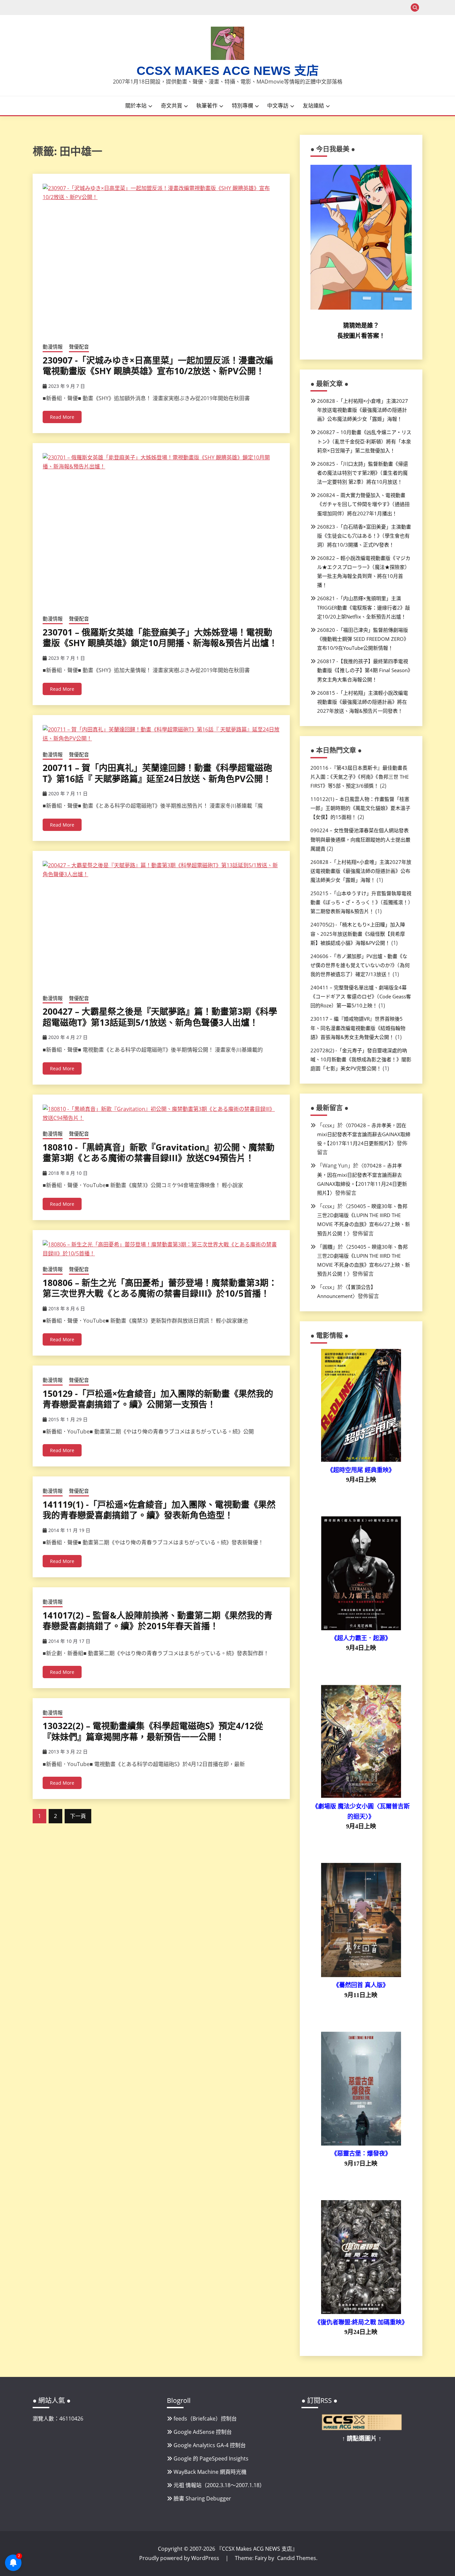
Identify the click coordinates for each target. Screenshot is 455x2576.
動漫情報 (53, 347)
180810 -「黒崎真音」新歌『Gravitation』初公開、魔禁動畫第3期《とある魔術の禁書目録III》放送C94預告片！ (159, 1153)
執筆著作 (207, 106)
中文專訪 (278, 106)
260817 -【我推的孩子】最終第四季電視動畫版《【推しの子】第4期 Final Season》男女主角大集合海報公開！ (364, 670)
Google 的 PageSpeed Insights (211, 2458)
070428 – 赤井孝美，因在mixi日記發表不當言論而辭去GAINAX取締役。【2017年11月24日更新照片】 (364, 1134)
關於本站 (136, 106)
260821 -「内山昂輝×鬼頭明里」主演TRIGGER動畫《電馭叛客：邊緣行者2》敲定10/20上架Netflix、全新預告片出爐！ (364, 607)
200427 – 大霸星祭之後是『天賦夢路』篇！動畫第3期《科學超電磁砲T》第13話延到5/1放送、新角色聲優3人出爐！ (160, 1017)
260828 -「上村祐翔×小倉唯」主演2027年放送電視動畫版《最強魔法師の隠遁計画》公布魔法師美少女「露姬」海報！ (363, 410)
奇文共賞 (172, 106)
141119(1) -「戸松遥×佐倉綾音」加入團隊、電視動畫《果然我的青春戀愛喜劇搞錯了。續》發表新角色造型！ (159, 1510)
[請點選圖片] (362, 2428)
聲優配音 (79, 347)
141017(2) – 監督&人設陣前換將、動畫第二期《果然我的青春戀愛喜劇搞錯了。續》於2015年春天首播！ (158, 1621)
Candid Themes (297, 2558)
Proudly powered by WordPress (180, 2558)
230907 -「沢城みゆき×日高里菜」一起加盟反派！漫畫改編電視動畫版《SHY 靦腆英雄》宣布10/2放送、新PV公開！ (158, 366)
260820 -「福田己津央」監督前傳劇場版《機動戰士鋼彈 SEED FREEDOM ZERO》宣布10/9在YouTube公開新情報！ (363, 639)
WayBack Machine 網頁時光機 (210, 2472)
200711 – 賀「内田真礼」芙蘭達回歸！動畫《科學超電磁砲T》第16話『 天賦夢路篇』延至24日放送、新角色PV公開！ (157, 773)
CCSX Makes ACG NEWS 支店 (228, 71)
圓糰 (327, 1247)
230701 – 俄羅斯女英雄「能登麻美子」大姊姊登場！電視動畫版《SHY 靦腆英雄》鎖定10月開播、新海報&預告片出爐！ (160, 638)
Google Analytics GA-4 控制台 (210, 2445)
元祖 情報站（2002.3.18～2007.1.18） (219, 2485)
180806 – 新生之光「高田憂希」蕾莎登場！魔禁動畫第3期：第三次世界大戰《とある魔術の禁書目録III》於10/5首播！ (160, 1288)
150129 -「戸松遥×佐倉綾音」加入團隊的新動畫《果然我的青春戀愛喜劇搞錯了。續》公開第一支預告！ (158, 1399)
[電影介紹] (361, 1460)
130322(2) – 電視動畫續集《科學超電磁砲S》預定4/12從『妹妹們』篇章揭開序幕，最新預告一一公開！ (153, 1731)
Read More (62, 417)
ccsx (327, 1125)
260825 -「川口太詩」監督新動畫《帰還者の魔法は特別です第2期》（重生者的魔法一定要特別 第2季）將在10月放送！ (363, 473)
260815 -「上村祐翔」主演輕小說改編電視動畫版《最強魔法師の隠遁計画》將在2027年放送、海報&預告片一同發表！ (363, 702)
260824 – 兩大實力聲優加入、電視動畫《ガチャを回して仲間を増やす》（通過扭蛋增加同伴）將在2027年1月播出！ (363, 504)
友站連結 (313, 106)
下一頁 (78, 1816)
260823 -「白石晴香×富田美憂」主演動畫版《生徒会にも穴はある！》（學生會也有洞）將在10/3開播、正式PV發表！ (364, 536)
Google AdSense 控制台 (203, 2432)
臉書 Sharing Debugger (202, 2498)
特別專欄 (242, 106)
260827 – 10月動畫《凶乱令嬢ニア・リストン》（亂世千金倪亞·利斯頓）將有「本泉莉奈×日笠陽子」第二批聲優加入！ (364, 441)
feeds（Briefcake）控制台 (205, 2419)
